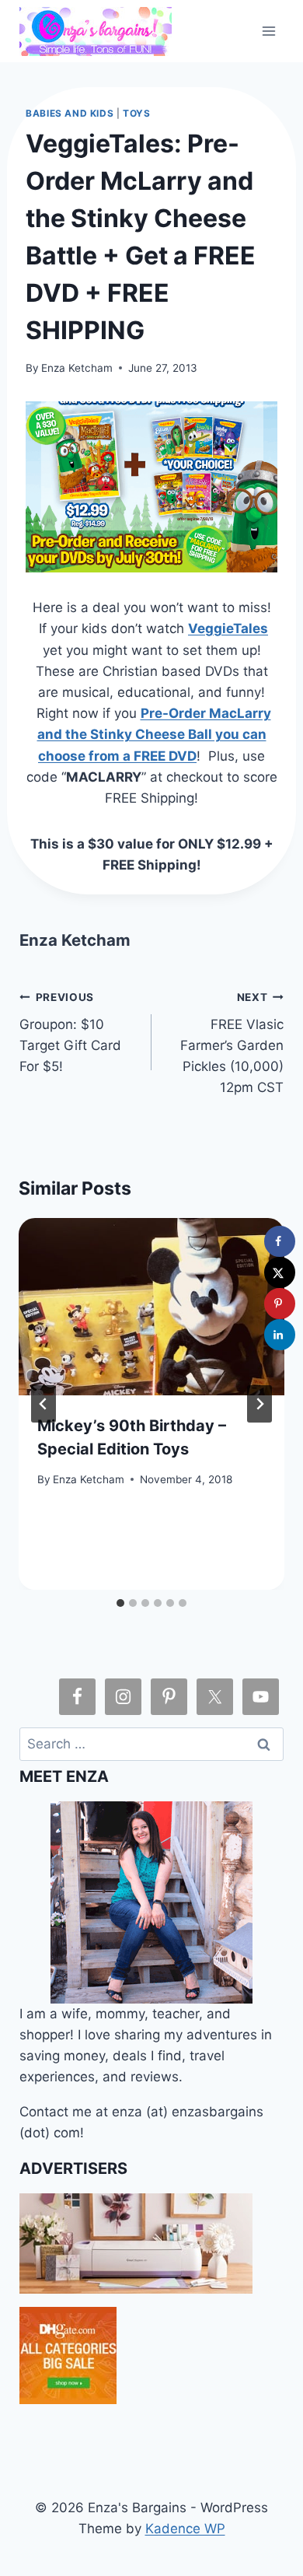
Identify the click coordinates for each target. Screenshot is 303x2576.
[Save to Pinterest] (280, 1304)
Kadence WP (185, 2529)
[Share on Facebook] (280, 1241)
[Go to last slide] (44, 1404)
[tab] (120, 1603)
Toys (136, 113)
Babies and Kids (70, 113)
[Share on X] (280, 1272)
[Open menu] (269, 31)
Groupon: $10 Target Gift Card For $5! (70, 1032)
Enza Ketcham (77, 368)
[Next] (259, 1404)
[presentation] (151, 1307)
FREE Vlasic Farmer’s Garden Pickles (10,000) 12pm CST (232, 1043)
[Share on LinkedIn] (280, 1335)
